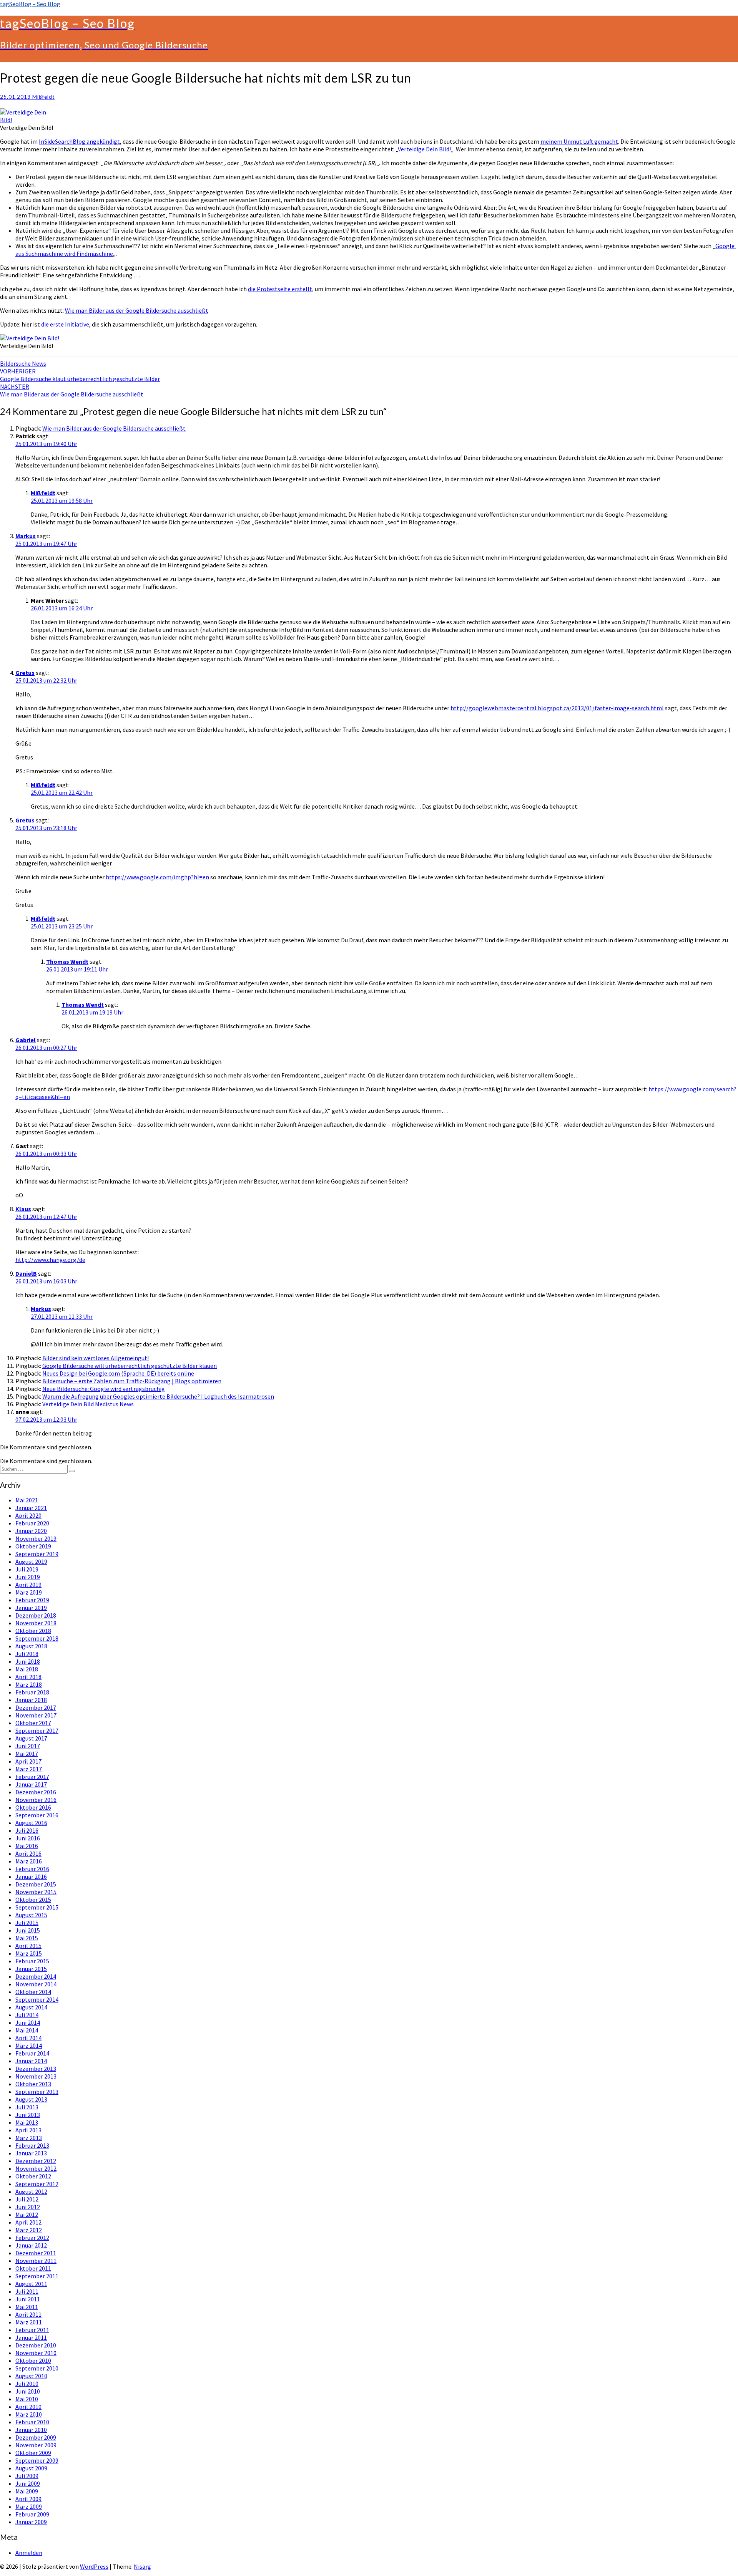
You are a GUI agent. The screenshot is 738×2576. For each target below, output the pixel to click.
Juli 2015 (27, 1923)
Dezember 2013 (36, 2069)
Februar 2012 (32, 2238)
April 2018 (28, 1677)
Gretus (25, 673)
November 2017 (36, 1715)
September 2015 (37, 1907)
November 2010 (36, 2353)
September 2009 (37, 2460)
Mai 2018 (27, 1669)
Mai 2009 (27, 2491)
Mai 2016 (27, 1846)
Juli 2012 (27, 2199)
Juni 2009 (28, 2483)
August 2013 (31, 2099)
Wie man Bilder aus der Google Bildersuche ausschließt (137, 310)
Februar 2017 (32, 1777)
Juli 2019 (27, 1569)
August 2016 (31, 1823)
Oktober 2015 (33, 1900)
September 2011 (37, 2276)
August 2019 (31, 1562)
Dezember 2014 (36, 1976)
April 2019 (28, 1585)
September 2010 (37, 2368)
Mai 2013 (27, 2122)
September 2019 (37, 1554)
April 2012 (28, 2222)
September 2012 (37, 2184)
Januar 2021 (31, 1508)
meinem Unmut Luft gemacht (579, 141)
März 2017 (29, 1769)
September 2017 (37, 1731)
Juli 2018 (27, 1654)
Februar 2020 (32, 1523)
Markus (26, 536)
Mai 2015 (27, 1938)
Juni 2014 (28, 2022)
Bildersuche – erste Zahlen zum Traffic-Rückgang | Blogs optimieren (132, 1381)
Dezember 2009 (36, 2437)
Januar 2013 (31, 2153)
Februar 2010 (32, 2422)
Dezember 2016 (36, 1792)
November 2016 (36, 1800)
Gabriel (26, 1040)
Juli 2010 (27, 2384)
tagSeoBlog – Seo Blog (30, 4)
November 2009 (36, 2445)
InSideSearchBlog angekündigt (79, 141)
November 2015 (36, 1892)
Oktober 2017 (33, 1723)
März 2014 (29, 2046)
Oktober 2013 (33, 2084)
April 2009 (28, 2499)
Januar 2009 (31, 2522)
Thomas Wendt (67, 961)
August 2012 (31, 2191)
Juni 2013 (28, 2115)
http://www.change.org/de (50, 1260)
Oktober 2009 (33, 2453)
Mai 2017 (27, 1754)
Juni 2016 (28, 1838)
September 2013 (37, 2092)
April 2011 (28, 2314)
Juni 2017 (28, 1746)
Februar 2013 (32, 2145)
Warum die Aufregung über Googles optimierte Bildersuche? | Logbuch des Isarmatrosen (158, 1396)
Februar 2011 (32, 2330)
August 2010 (31, 2376)
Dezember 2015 (36, 1884)
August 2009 (31, 2468)
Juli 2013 (27, 2107)
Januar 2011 (31, 2337)
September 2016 (37, 1815)
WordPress (94, 2566)
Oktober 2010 (33, 2361)
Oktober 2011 (33, 2268)
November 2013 (36, 2076)
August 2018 (31, 1646)
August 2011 (31, 2284)
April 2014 (28, 2038)
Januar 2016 (31, 1876)
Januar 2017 (31, 1784)
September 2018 (37, 1638)
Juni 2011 (28, 2299)
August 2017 (31, 1738)
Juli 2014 (27, 2015)
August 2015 (31, 1915)
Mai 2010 (27, 2399)
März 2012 (29, 2230)
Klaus (23, 1209)
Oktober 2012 (33, 2176)
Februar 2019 (32, 1600)
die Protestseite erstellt (280, 289)
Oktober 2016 (33, 1807)
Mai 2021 (27, 1500)
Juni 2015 (28, 1930)
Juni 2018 (28, 1661)
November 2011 (36, 2261)
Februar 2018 (32, 1692)
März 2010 (29, 2414)
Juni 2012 (28, 2207)
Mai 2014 (27, 2030)
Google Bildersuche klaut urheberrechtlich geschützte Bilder (80, 375)
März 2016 (29, 1861)
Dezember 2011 (36, 2253)
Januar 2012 (31, 2245)
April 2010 (28, 2407)
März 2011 (29, 2322)
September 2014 (37, 1999)
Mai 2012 (27, 2215)
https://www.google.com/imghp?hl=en (157, 877)
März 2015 (29, 1953)
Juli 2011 (27, 2291)
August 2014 (31, 2007)
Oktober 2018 (33, 1631)
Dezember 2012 (36, 2161)
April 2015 (28, 1946)
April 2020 (28, 1515)
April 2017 (28, 1761)
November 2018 (36, 1623)
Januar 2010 (31, 2430)
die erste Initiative (65, 324)
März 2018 (29, 1684)
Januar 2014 (31, 2061)
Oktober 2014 (33, 1992)
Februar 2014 (32, 2053)
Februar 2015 (32, 1961)
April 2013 (28, 2130)
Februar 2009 (32, 2514)
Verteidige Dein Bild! (424, 149)
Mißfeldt (43, 97)
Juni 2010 (28, 2391)
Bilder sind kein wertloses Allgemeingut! (96, 1358)
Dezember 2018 (36, 1615)
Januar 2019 (31, 1608)
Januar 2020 (31, 1531)
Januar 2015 (31, 1969)
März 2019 (29, 1592)
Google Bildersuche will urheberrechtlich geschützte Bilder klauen (130, 1366)
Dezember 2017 (36, 1707)
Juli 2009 (27, 2476)
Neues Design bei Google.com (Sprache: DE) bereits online (118, 1373)
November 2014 (36, 1984)
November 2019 (36, 1538)
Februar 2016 (32, 1869)
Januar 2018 (31, 1700)
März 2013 (29, 2138)
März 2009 (29, 2506)
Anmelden (29, 2553)
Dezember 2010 (36, 2345)
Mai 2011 (27, 2307)
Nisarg (142, 2566)
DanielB (26, 1273)
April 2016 (28, 1853)
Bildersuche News (23, 363)
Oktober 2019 (33, 1546)
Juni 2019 (28, 1577)
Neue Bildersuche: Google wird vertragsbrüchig (104, 1389)
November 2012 (36, 2168)
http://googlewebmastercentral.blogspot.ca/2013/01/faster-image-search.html (557, 708)
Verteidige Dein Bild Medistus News (88, 1404)
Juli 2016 (27, 1830)
